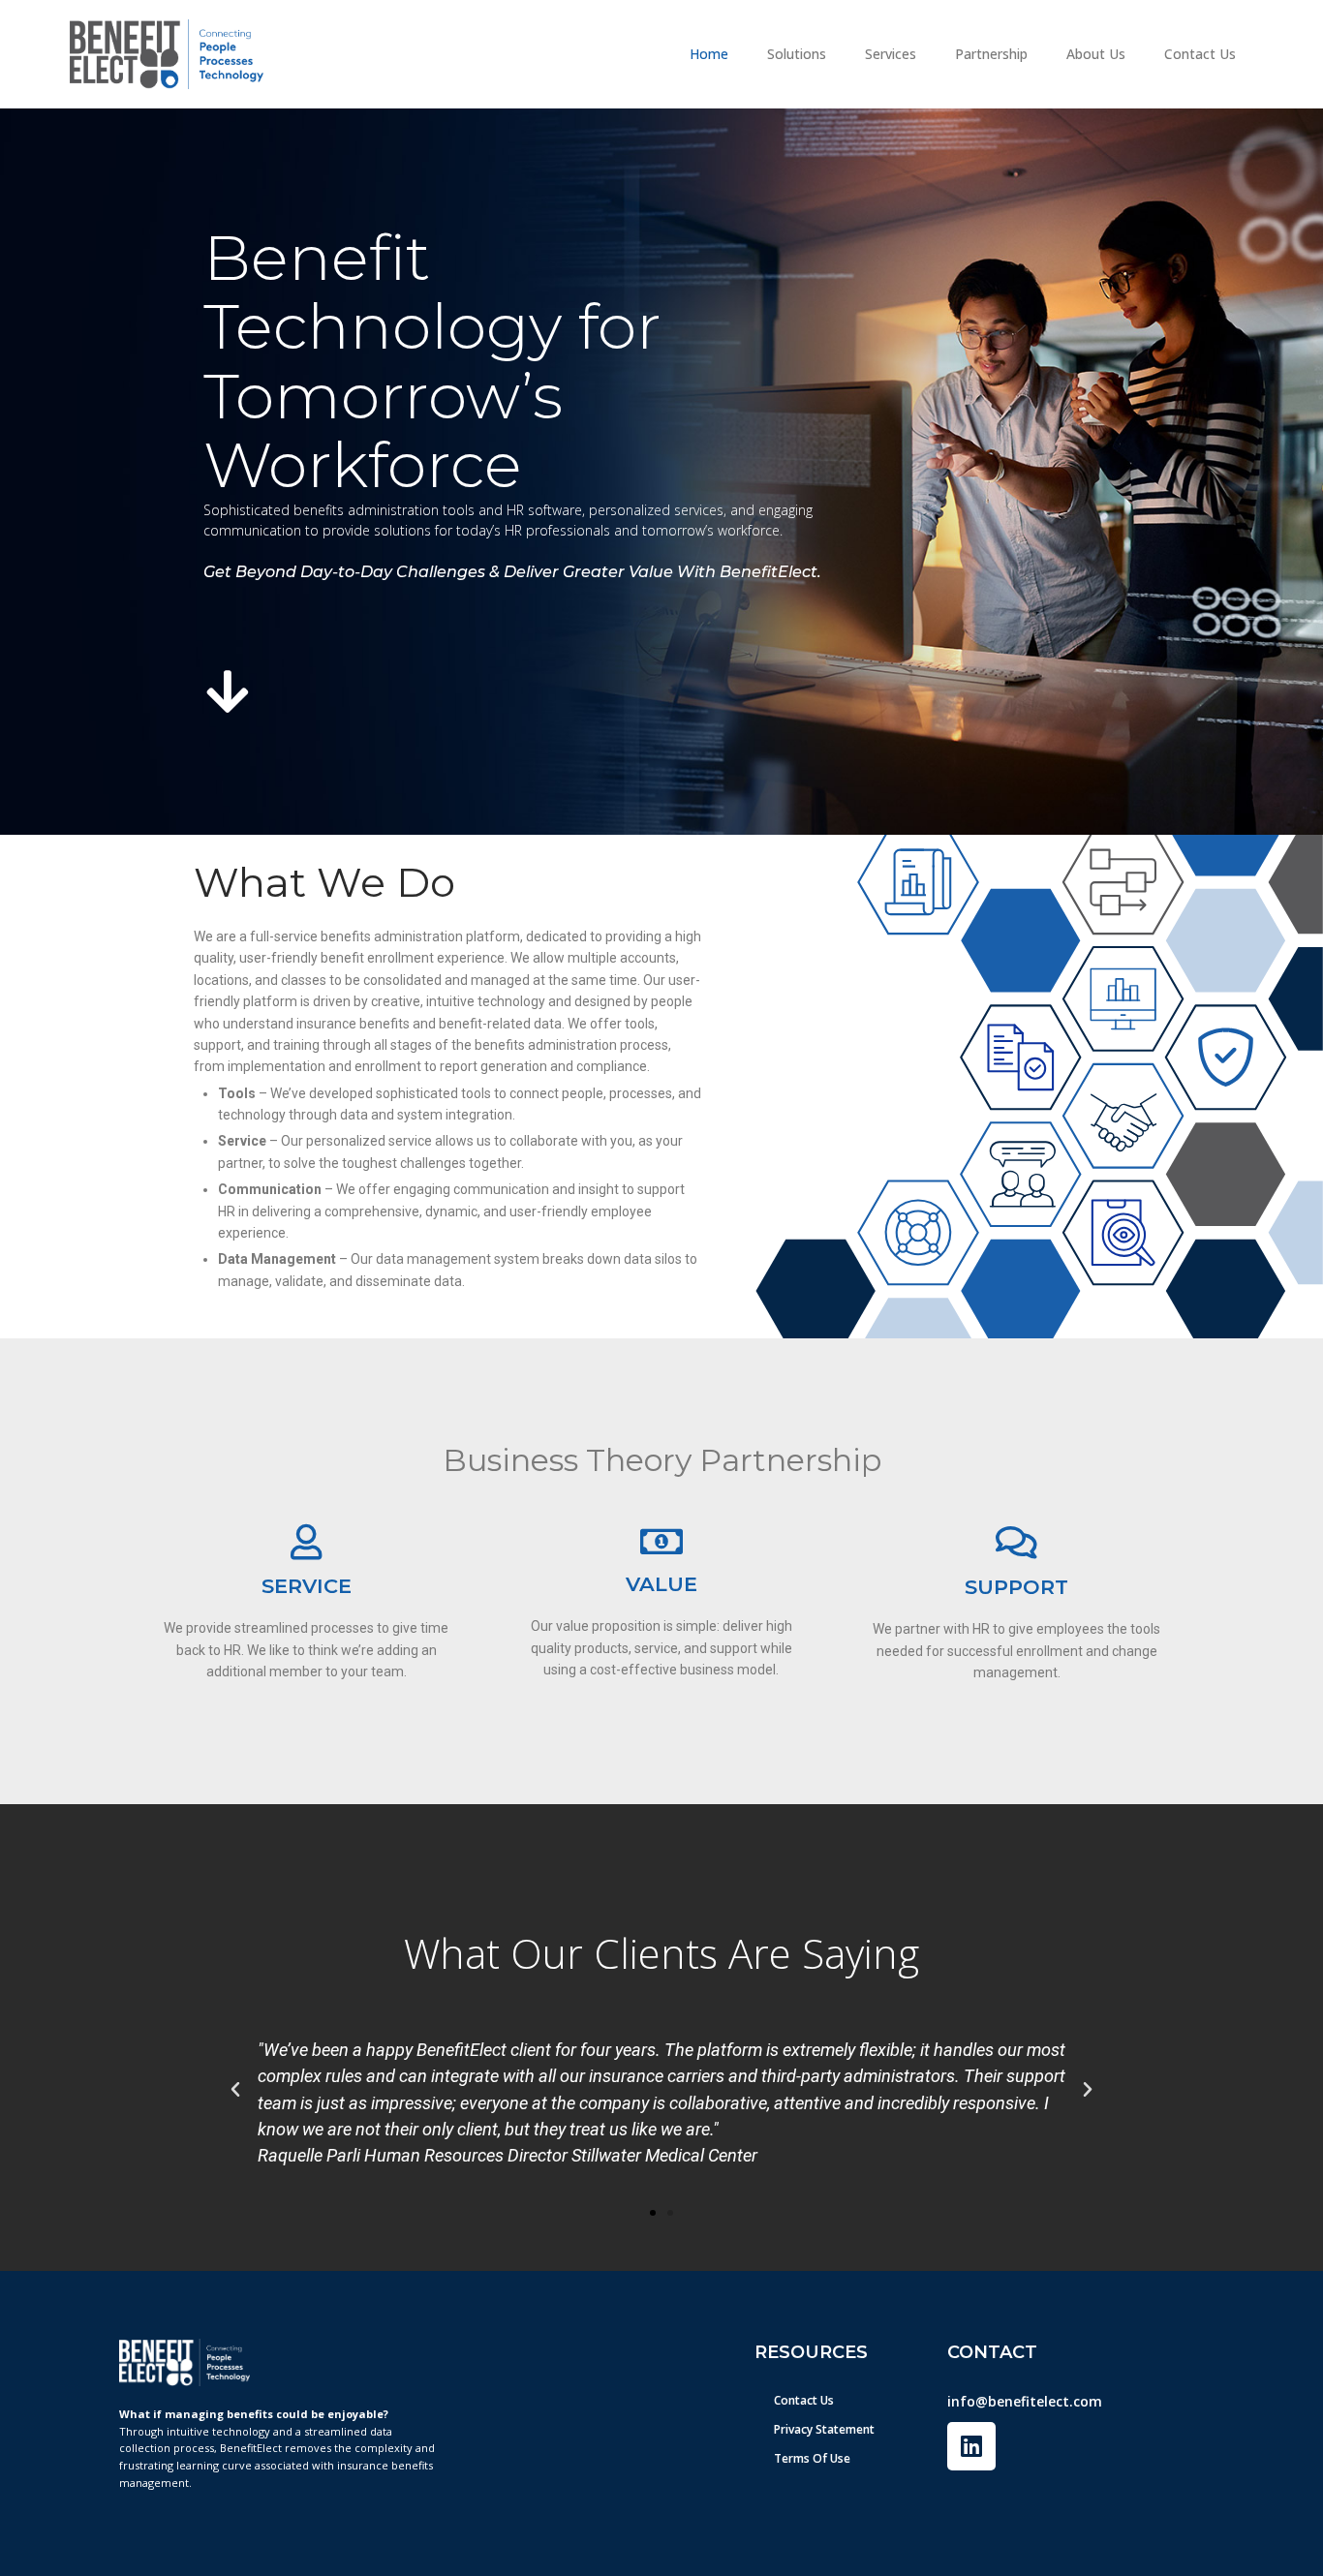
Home (709, 54)
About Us (1096, 54)
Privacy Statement (824, 2429)
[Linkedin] (971, 2446)
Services (891, 54)
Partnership (991, 54)
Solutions (797, 54)
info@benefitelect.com (1025, 2401)
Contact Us (1200, 54)
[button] (235, 2090)
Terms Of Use (812, 2458)
